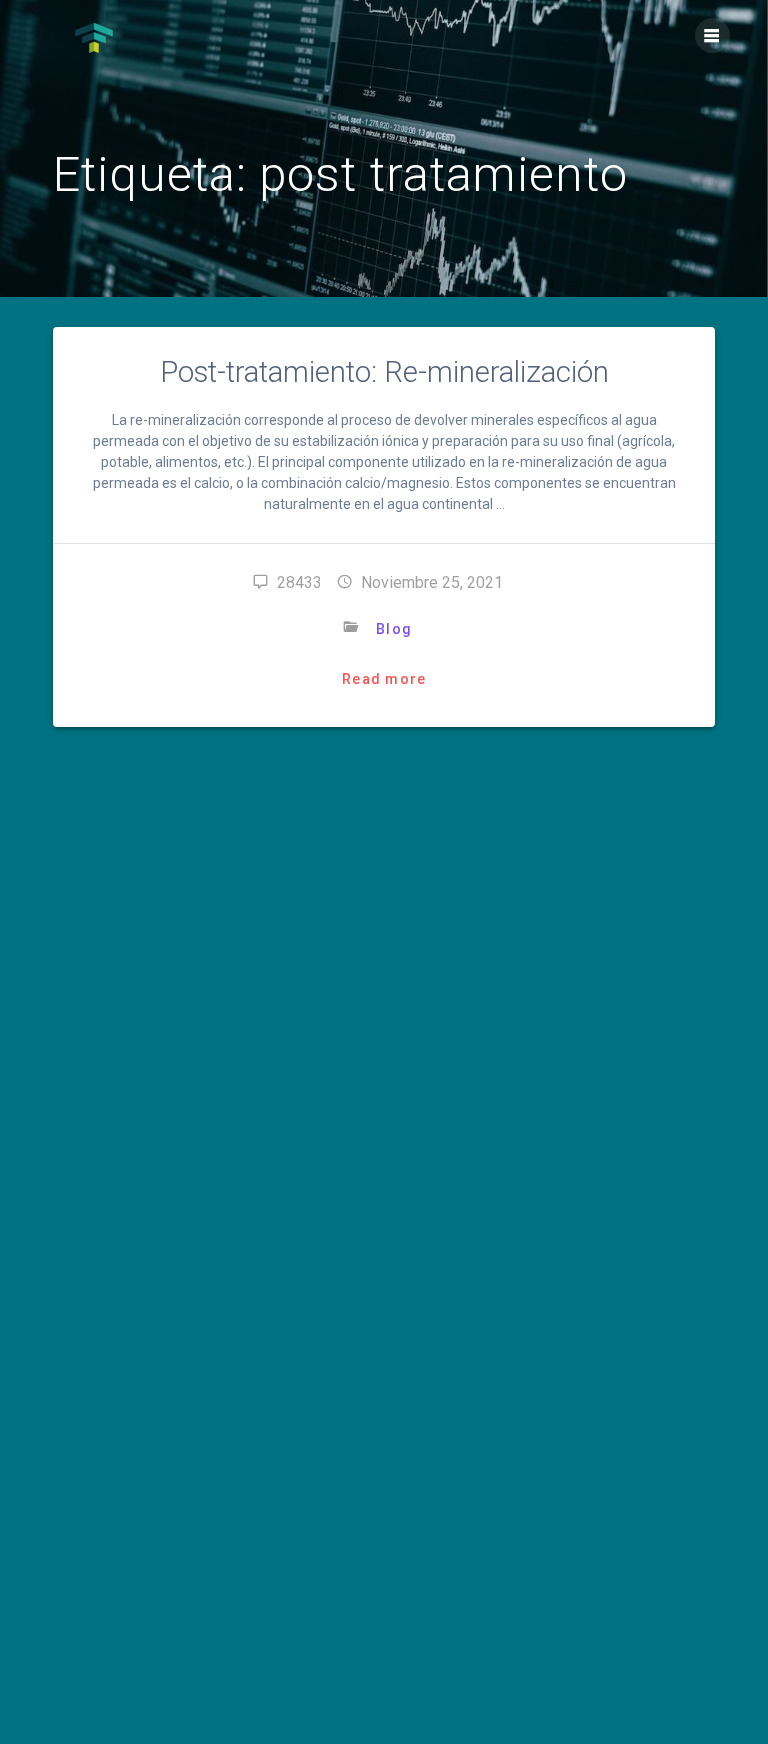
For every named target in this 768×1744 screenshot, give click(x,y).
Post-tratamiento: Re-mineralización (384, 372)
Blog (394, 629)
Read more (384, 679)
